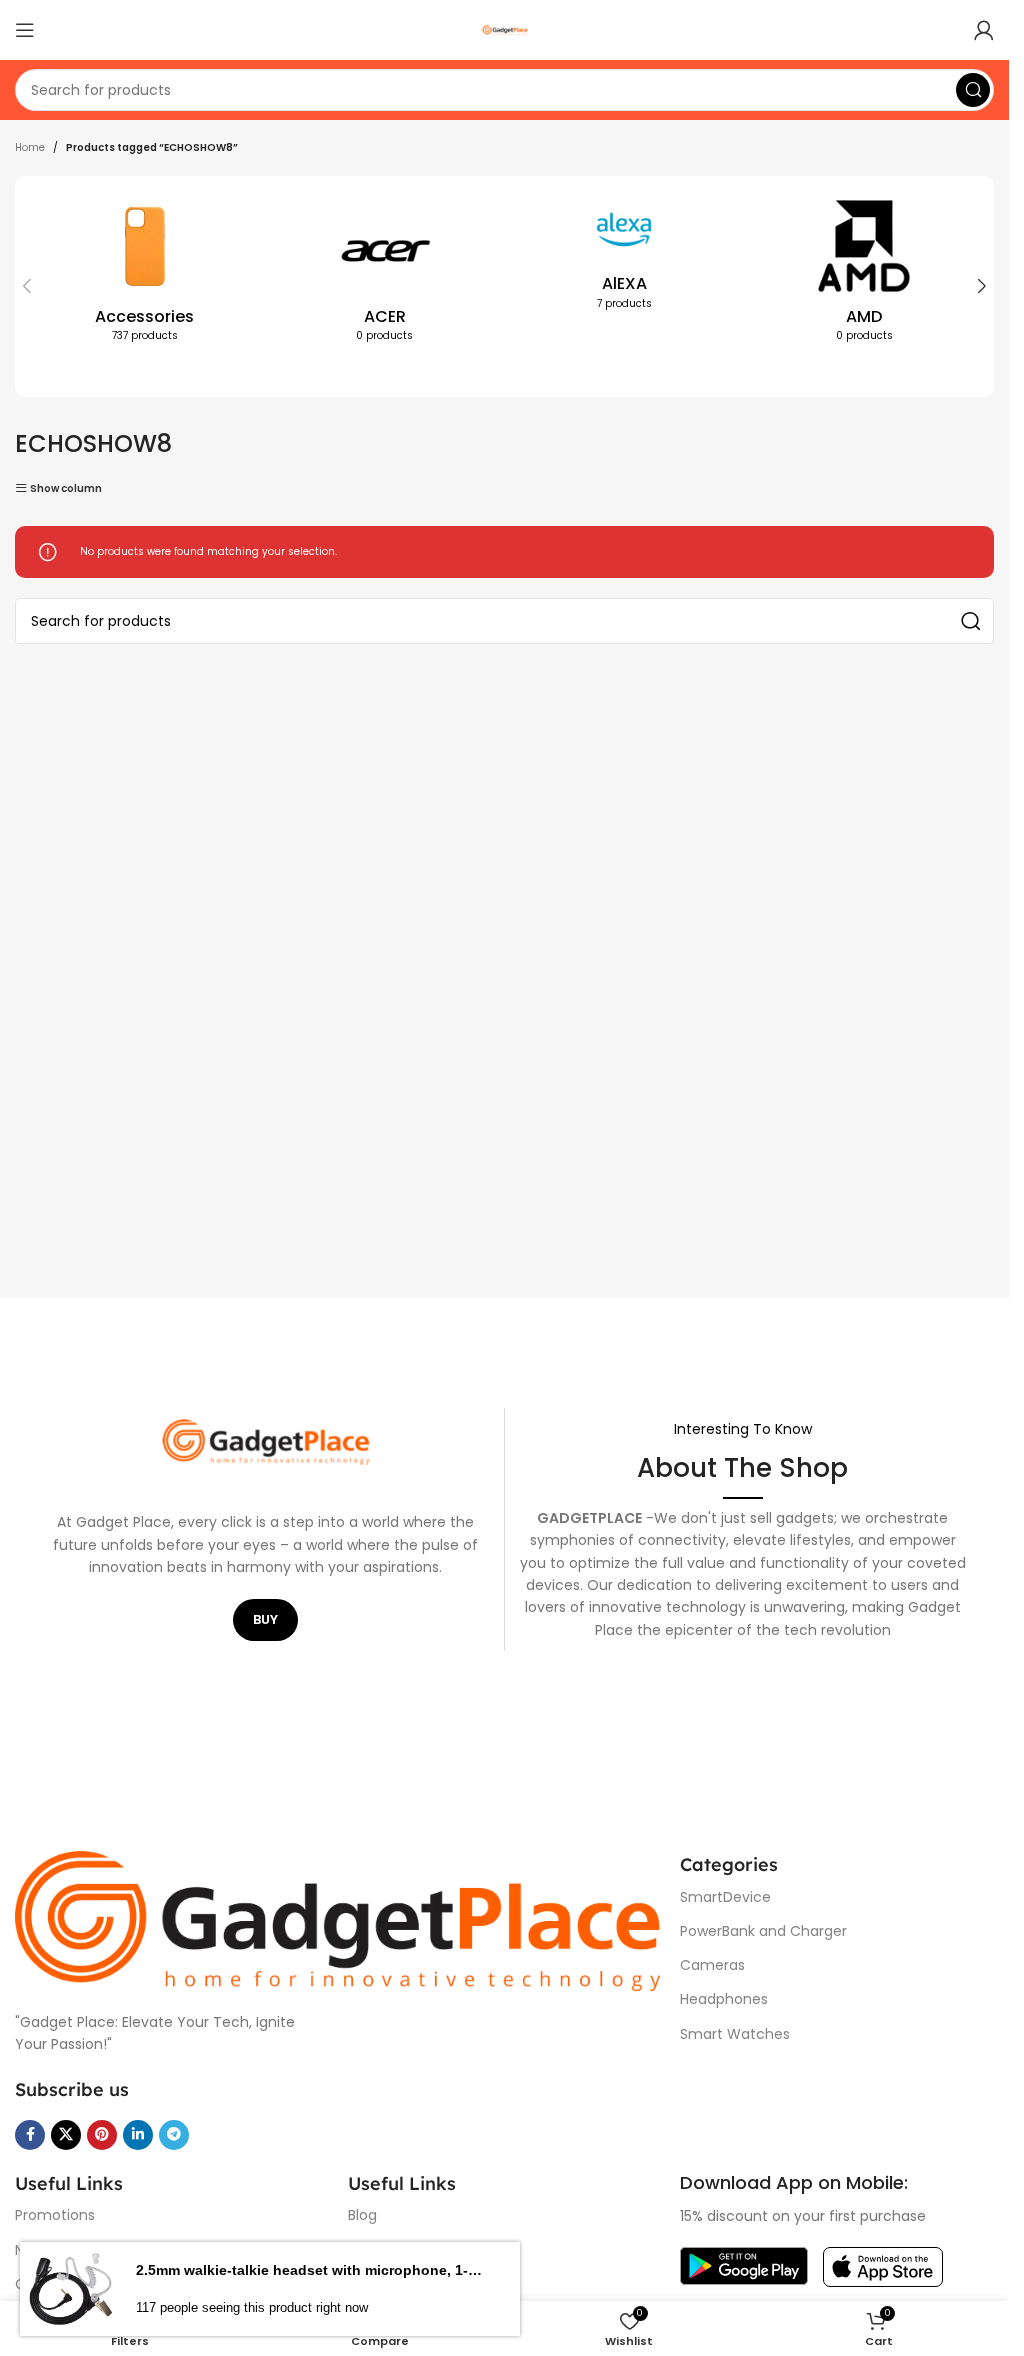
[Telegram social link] (174, 2135)
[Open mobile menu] (25, 30)
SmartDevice (725, 1897)
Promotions (55, 2215)
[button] (27, 286)
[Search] (973, 90)
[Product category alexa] (625, 259)
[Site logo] (505, 29)
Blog (362, 2215)
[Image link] (337, 1920)
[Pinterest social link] (102, 2135)
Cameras (712, 1965)
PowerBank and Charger (763, 1931)
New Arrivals (56, 2250)
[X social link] (66, 2135)
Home (30, 147)
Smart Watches (735, 2034)
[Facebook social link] (30, 2135)
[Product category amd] (864, 275)
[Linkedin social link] (138, 2135)
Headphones (724, 1999)
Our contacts (62, 2284)
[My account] (984, 30)
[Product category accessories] (145, 275)
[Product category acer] (385, 275)
